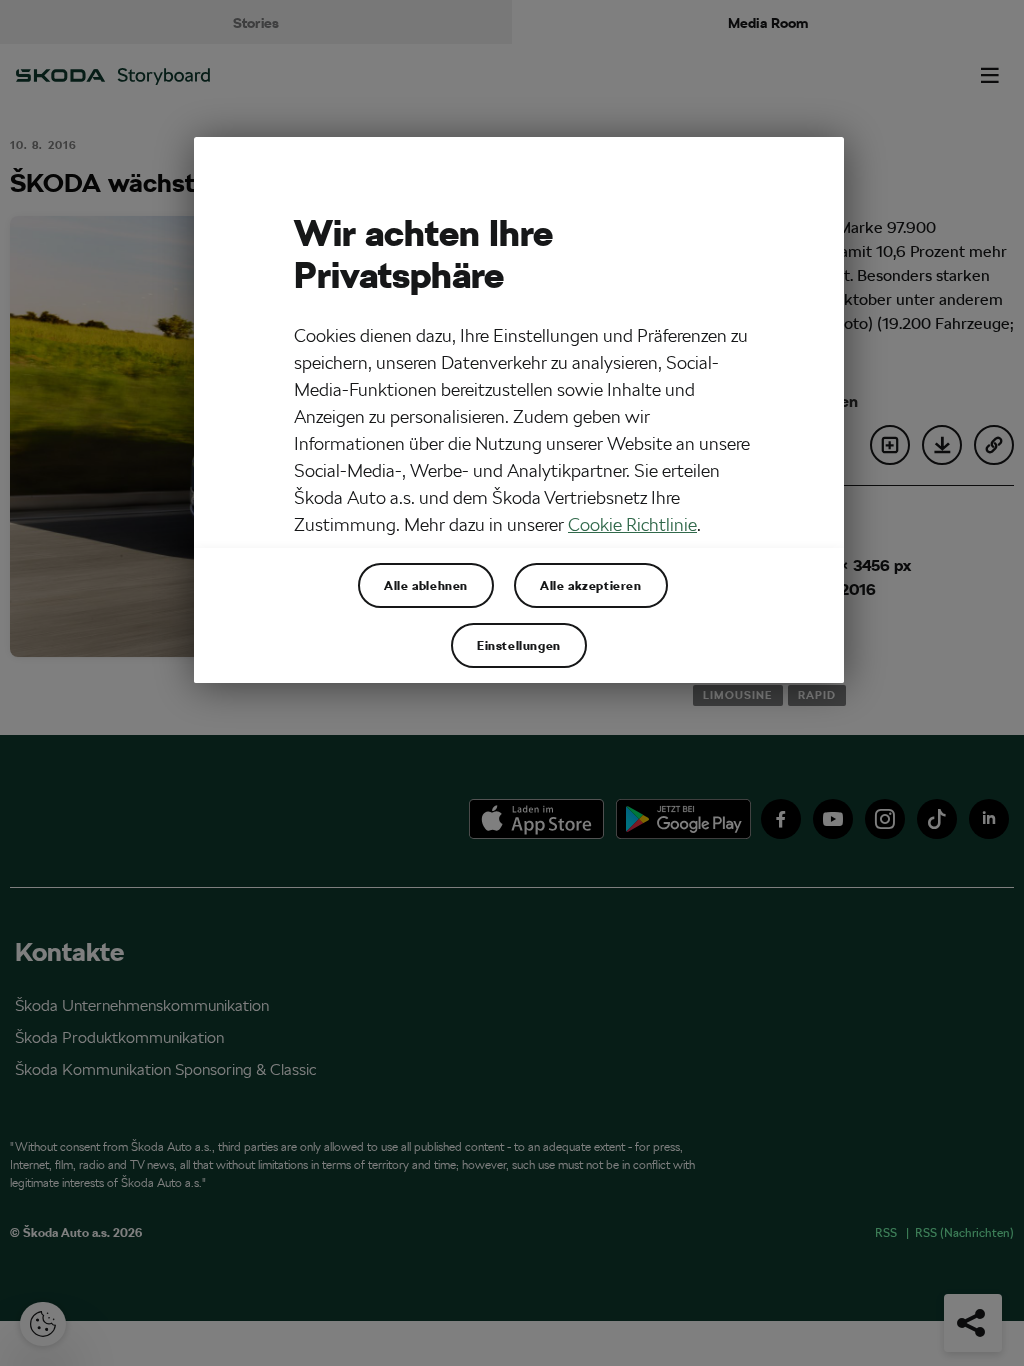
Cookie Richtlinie (632, 524)
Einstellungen (519, 645)
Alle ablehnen (426, 585)
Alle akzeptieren (591, 585)
